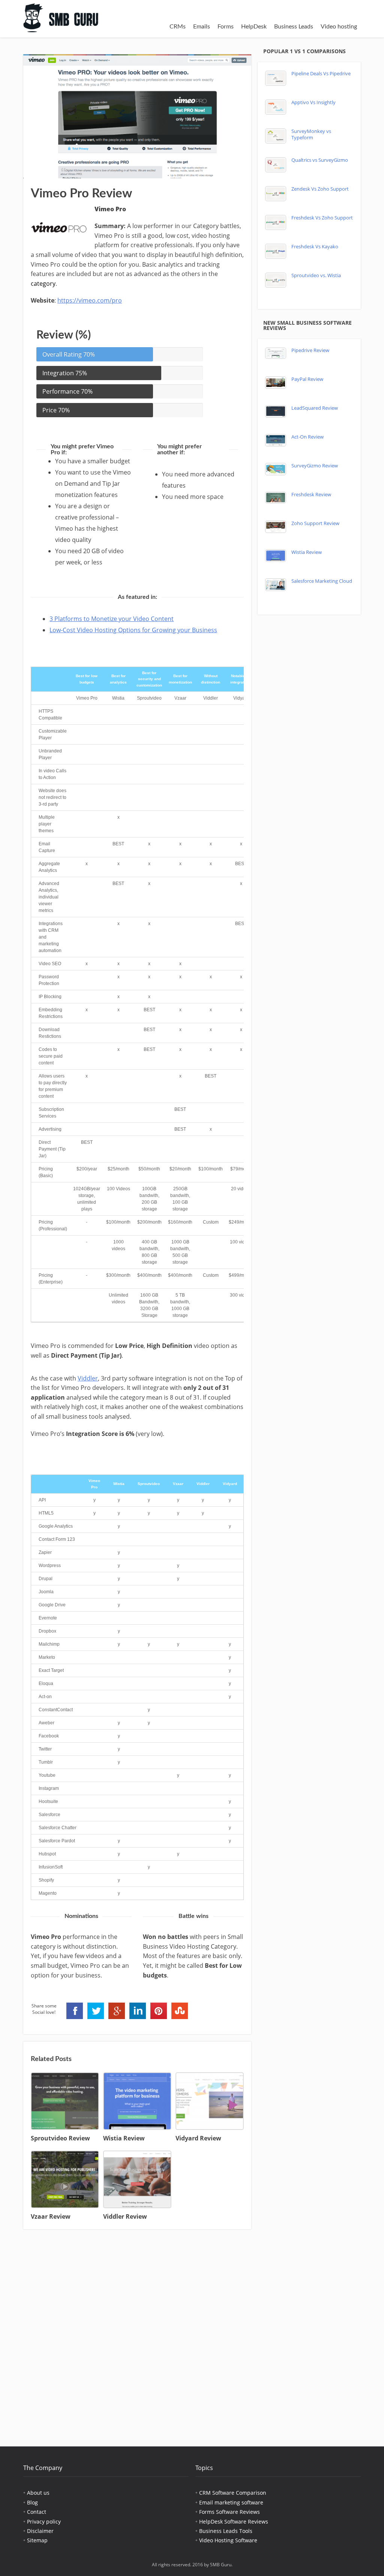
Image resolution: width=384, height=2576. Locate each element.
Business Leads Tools (226, 2531)
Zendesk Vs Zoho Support (320, 189)
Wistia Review (307, 552)
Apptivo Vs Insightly (313, 102)
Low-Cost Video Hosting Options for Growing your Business (133, 630)
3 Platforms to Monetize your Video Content (112, 619)
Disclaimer (40, 2531)
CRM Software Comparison (233, 2493)
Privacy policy (44, 2522)
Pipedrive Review (310, 350)
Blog (32, 2502)
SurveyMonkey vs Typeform (311, 134)
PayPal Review (307, 379)
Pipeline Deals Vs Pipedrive (321, 74)
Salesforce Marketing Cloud (322, 581)
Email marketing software (231, 2502)
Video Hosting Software (228, 2540)
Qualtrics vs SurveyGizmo (320, 160)
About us (38, 2493)
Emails (202, 27)
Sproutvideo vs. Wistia (316, 275)
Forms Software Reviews (229, 2512)
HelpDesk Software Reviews (234, 2522)
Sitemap (37, 2540)
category (43, 284)
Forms (226, 27)
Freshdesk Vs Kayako (315, 247)
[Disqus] (137, 2332)
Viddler (88, 1378)
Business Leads (294, 27)
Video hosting (339, 27)
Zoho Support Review (315, 523)
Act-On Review (307, 437)
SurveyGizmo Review (315, 466)
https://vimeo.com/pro (90, 300)
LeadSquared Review (315, 408)
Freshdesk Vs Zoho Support (322, 218)
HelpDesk (254, 27)
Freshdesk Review (311, 495)
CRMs (178, 27)
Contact (37, 2512)
